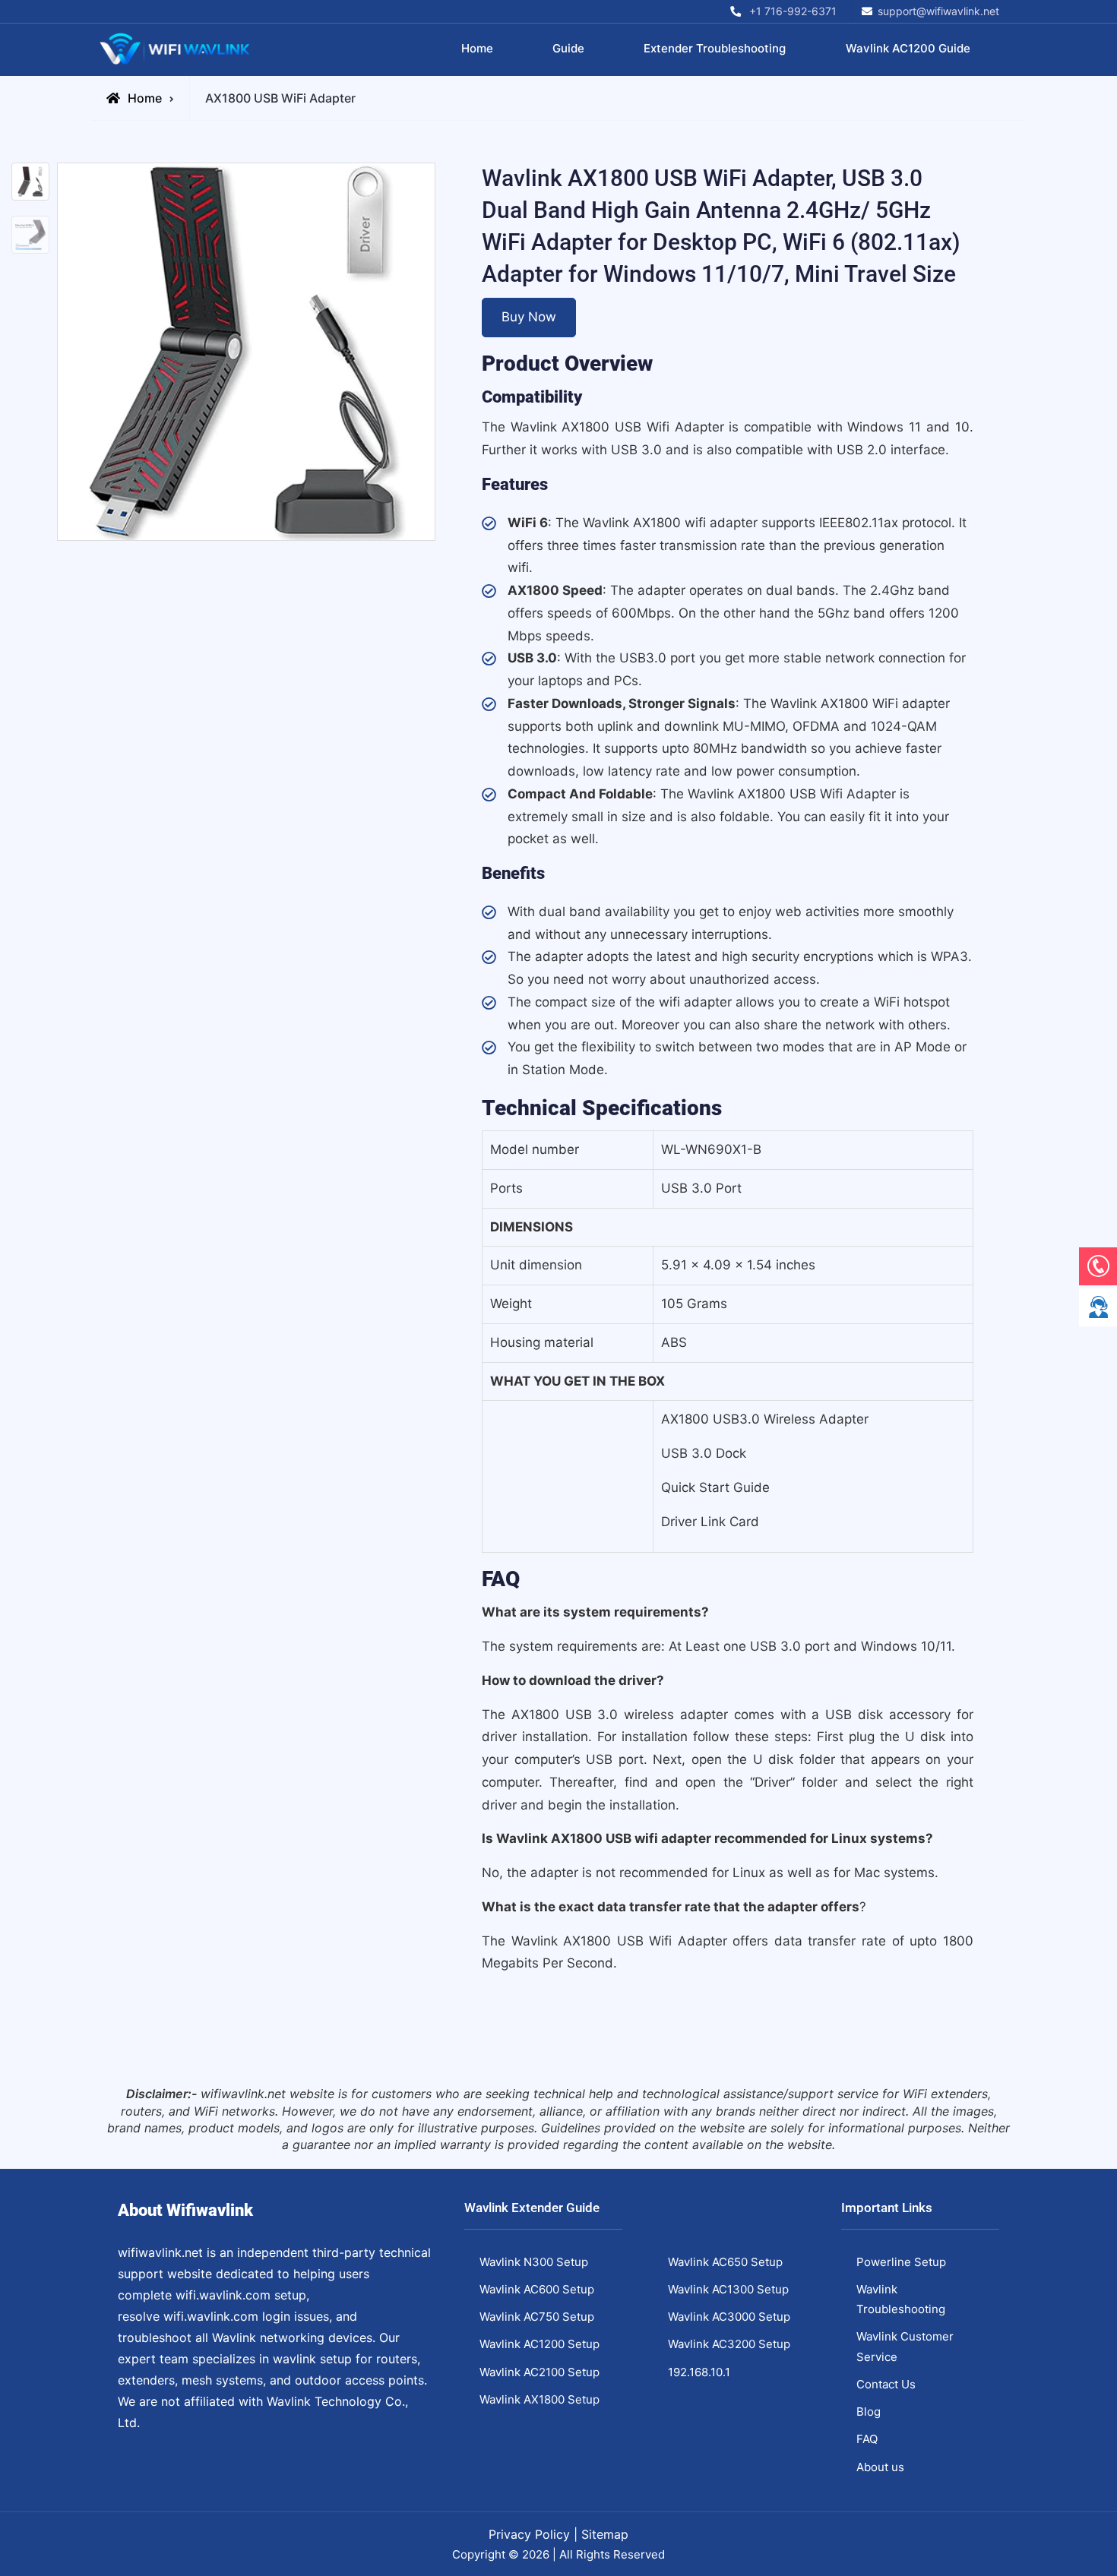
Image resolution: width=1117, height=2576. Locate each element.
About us (880, 2467)
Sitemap (605, 2534)
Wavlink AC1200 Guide (908, 48)
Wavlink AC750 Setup (537, 2317)
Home (477, 48)
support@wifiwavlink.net (938, 11)
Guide (568, 48)
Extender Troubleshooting (715, 48)
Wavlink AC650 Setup (725, 2262)
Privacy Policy (529, 2534)
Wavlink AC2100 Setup (540, 2372)
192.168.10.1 (699, 2372)
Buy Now (529, 317)
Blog (869, 2412)
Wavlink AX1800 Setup (540, 2399)
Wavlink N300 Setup (534, 2262)
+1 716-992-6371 (793, 11)
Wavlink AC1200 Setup (540, 2344)
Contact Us (886, 2384)
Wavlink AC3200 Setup (729, 2344)
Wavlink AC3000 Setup (729, 2317)
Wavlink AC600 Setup (537, 2289)
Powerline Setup (901, 2262)
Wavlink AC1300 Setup (728, 2289)
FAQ (867, 2439)
